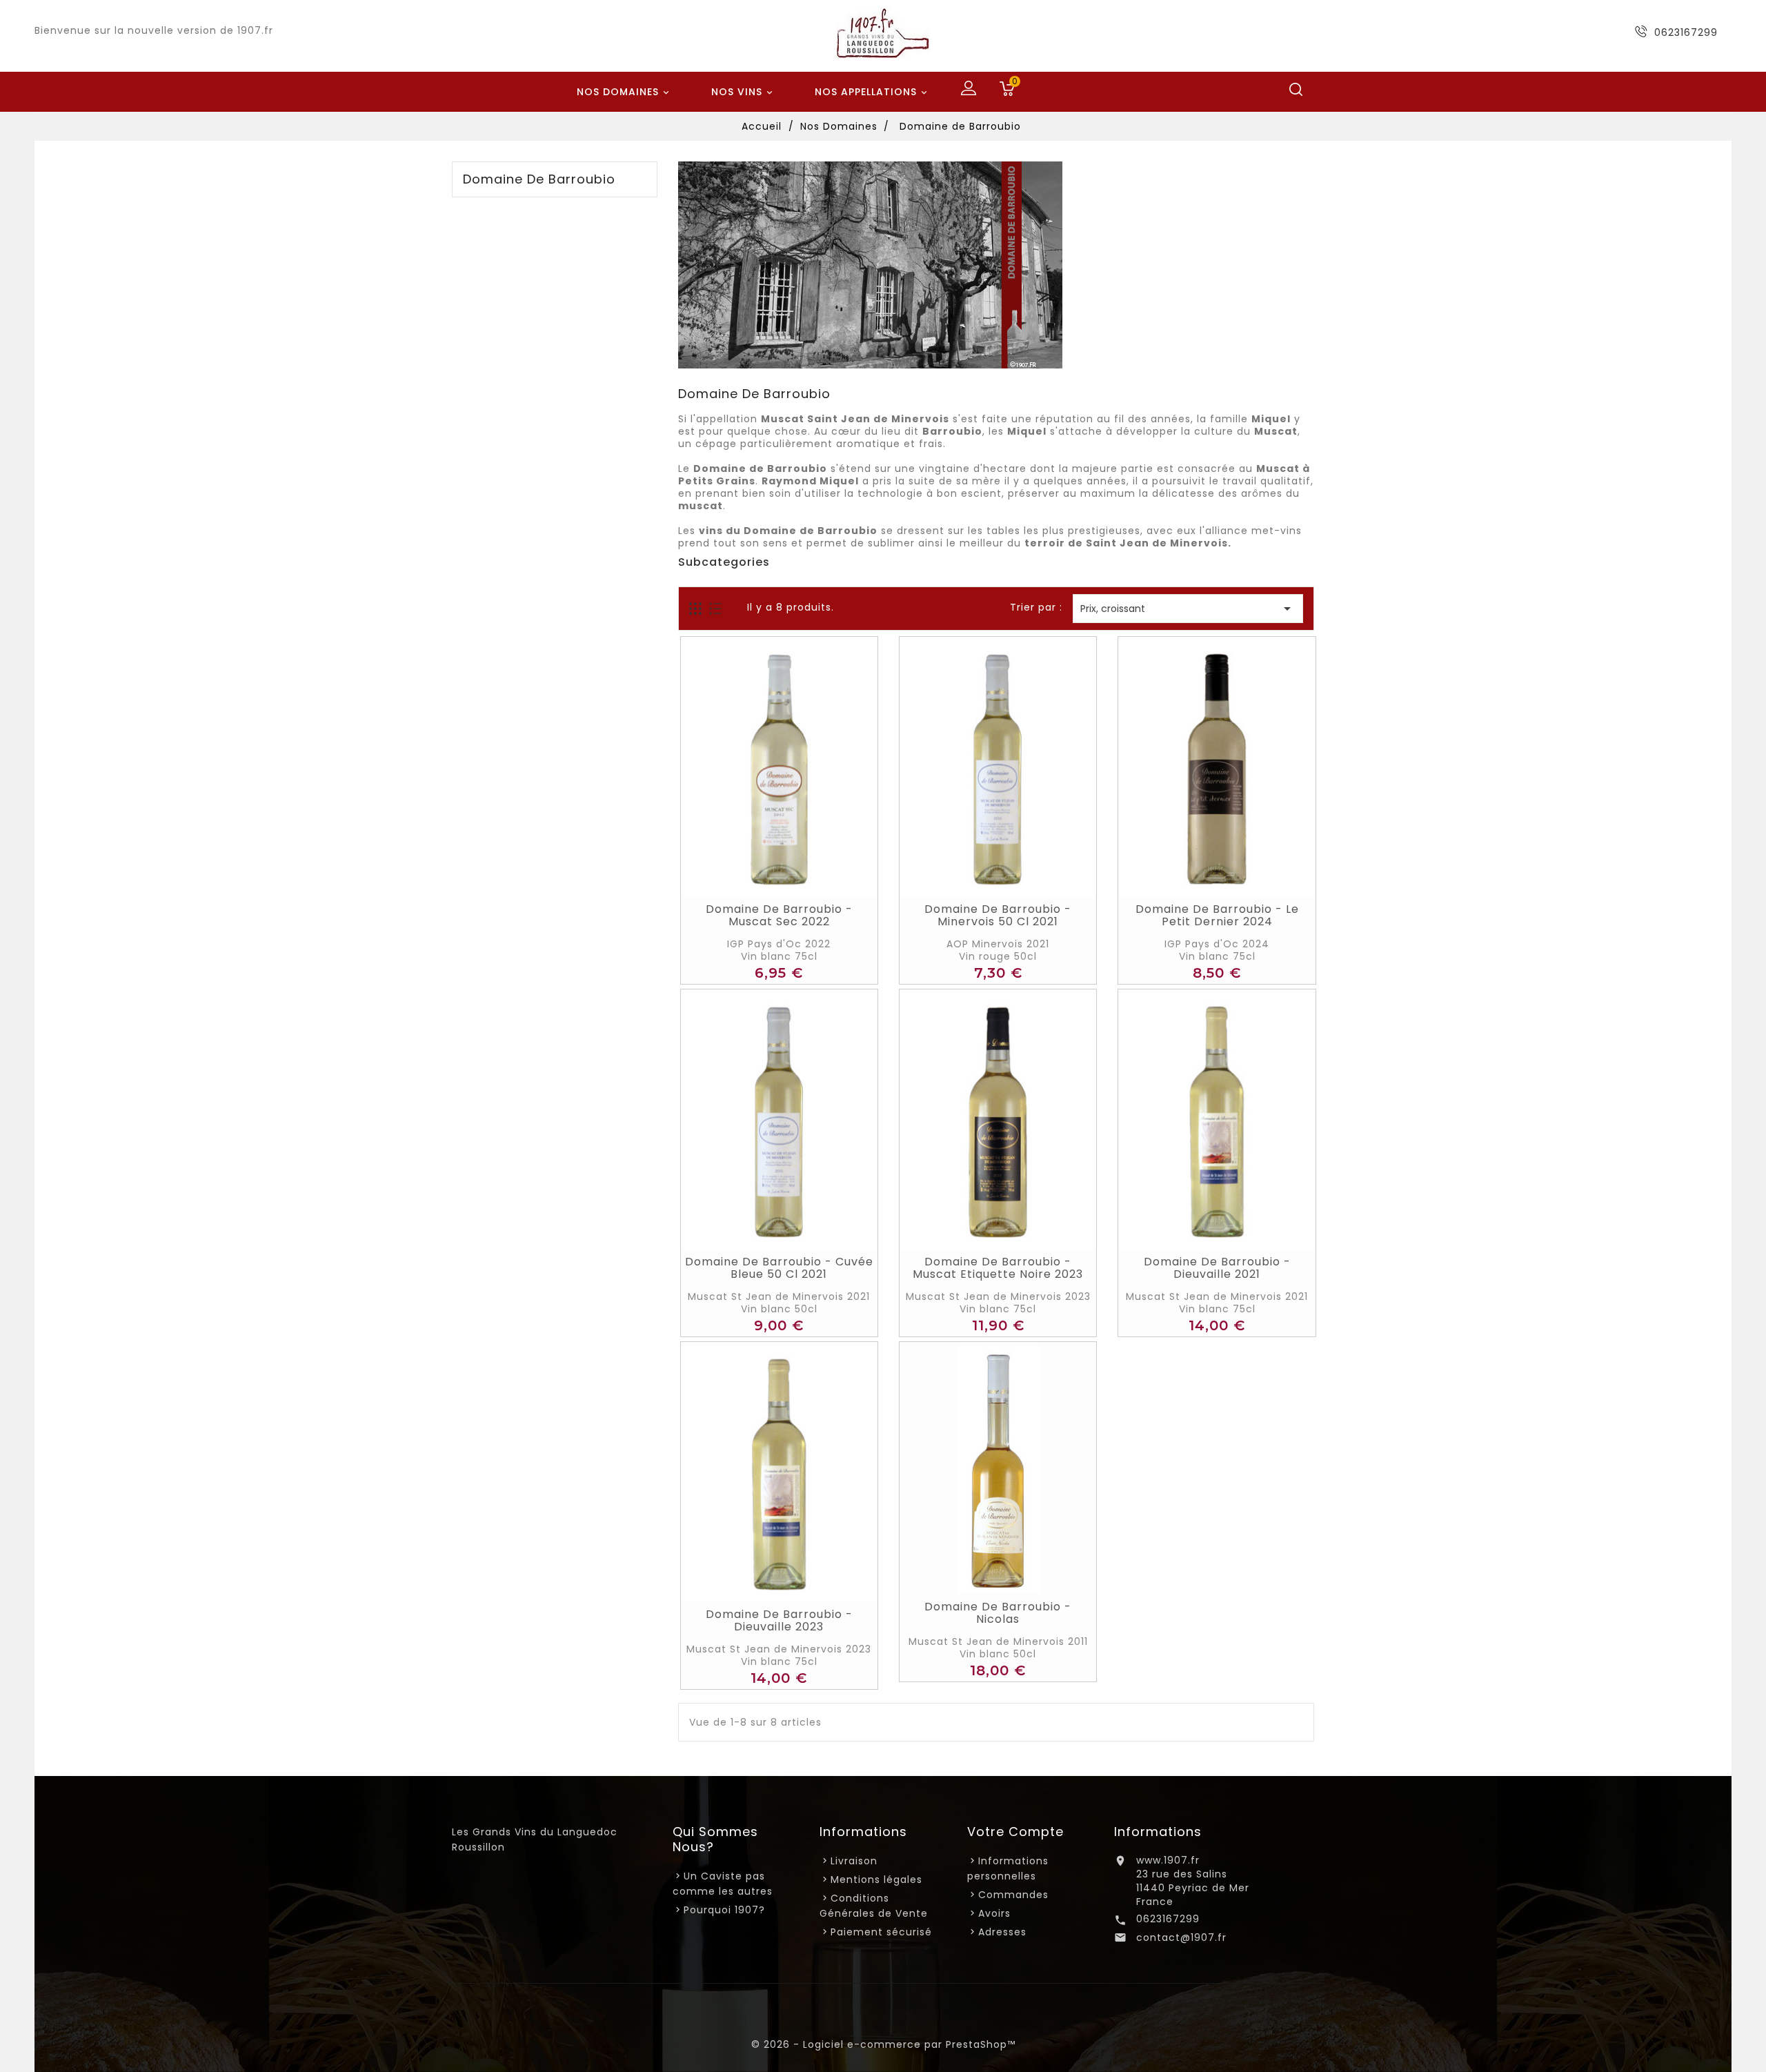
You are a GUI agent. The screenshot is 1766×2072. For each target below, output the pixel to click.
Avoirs (994, 1913)
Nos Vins (743, 92)
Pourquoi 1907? (724, 1910)
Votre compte (1015, 1832)
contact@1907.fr (1181, 1937)
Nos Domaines (624, 92)
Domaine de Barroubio (539, 179)
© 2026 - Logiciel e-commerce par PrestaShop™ (883, 2044)
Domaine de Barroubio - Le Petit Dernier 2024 (1217, 916)
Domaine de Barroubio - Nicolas (998, 1613)
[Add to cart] (764, 882)
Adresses (1002, 1932)
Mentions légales (876, 1879)
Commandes (1013, 1895)
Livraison (854, 1861)
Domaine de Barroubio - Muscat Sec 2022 (779, 916)
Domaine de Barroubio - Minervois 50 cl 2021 (998, 916)
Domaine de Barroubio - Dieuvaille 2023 (779, 1621)
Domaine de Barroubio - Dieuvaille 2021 (1217, 1268)
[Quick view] (795, 882)
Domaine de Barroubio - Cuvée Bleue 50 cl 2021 (779, 1268)
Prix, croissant (1188, 609)
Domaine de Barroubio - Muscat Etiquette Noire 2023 (998, 1268)
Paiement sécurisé (881, 1932)
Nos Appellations (872, 92)
